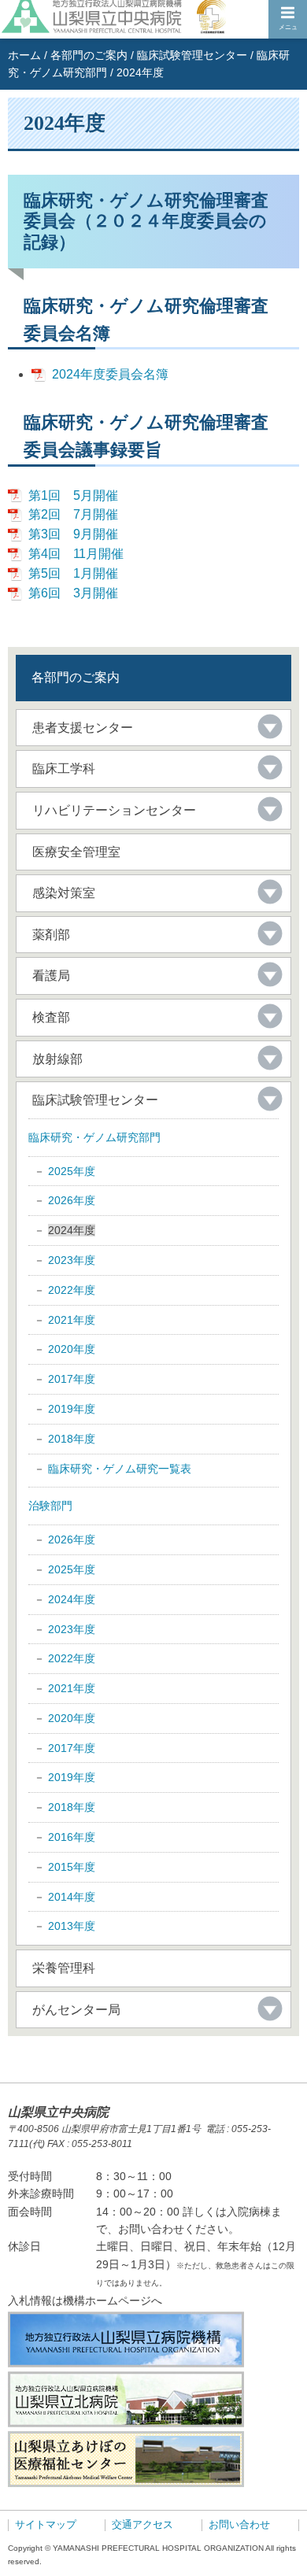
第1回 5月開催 (73, 495)
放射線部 (57, 1059)
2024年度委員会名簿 (110, 374)
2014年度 (72, 1897)
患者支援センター (83, 728)
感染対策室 (64, 893)
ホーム (24, 55)
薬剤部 (51, 935)
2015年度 (72, 1867)
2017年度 (72, 1379)
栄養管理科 (64, 1968)
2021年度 (72, 1320)
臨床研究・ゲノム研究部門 (94, 1137)
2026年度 (72, 1200)
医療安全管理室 (76, 852)
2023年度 (72, 1260)
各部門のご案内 (89, 55)
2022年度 (72, 1290)
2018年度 (72, 1439)
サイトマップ (46, 2525)
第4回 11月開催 (76, 554)
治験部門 (50, 1506)
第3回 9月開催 (73, 534)
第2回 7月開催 (73, 514)
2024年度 (72, 1599)
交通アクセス (142, 2525)
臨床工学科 (64, 769)
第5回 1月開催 (73, 573)
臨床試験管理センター (192, 55)
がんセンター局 (76, 2010)
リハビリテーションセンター (114, 810)
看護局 (51, 976)
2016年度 (72, 1837)
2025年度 (72, 1171)
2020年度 (72, 1349)
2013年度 (72, 1926)
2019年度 (72, 1409)
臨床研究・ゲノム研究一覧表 (120, 1469)
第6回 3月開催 (73, 593)
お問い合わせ (239, 2525)
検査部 (51, 1017)
